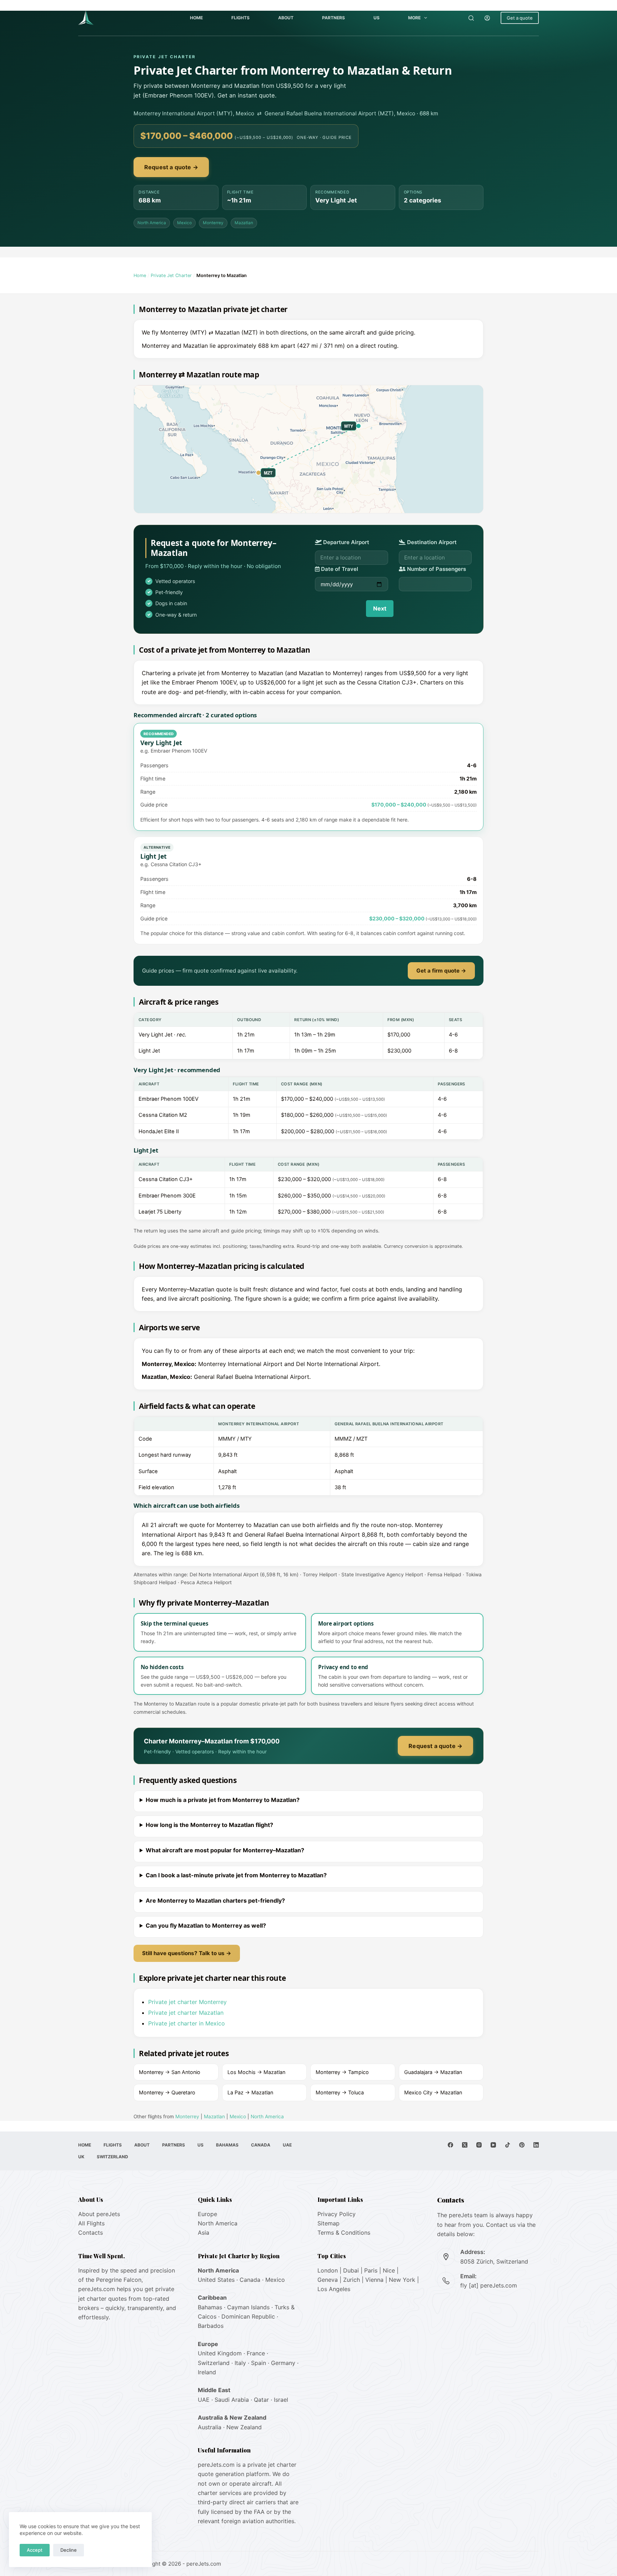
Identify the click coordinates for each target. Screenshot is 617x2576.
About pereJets (99, 2214)
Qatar (261, 2400)
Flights (240, 18)
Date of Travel (339, 569)
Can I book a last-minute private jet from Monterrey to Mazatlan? (236, 1875)
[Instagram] (479, 2145)
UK (81, 2157)
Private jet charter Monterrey (187, 2002)
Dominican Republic (248, 2316)
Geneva (328, 2280)
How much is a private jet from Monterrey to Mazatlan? (223, 1800)
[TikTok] (508, 2145)
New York (402, 2280)
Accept (35, 2550)
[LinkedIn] (536, 2145)
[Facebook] (450, 2145)
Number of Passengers (436, 569)
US (377, 18)
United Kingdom (220, 2353)
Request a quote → (171, 167)
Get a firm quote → (441, 971)
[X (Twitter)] (465, 2145)
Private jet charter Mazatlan (186, 2013)
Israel (281, 2400)
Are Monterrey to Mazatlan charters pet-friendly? (215, 1900)
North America (152, 223)
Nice (389, 2270)
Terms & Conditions (344, 2233)
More (414, 18)
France (256, 2353)
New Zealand (244, 2427)
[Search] (471, 18)
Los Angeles (334, 2289)
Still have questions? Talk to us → (187, 1953)
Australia (210, 2427)
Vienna (374, 2280)
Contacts (91, 2233)
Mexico (184, 223)
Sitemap (328, 2223)
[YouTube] (493, 2145)
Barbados (211, 2326)
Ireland (207, 2372)
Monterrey (213, 223)
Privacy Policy (337, 2214)
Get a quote (520, 18)
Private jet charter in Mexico (187, 2023)
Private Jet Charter (171, 275)
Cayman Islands (248, 2307)
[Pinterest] (522, 2145)
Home (196, 18)
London (328, 2270)
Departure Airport (345, 542)
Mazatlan (244, 223)
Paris (371, 2270)
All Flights (91, 2223)
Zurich (352, 2280)
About (286, 18)
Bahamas (227, 2145)
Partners (333, 18)
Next (380, 608)
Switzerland (112, 2157)
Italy (240, 2363)
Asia (204, 2233)
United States (216, 2280)
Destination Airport (431, 542)
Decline (69, 2550)
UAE (287, 2145)
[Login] (487, 18)
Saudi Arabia (232, 2400)
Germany (283, 2363)
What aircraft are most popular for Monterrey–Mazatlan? (225, 1850)
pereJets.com (97, 2289)
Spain (259, 2363)
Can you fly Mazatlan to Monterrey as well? (206, 1925)
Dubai (351, 2270)
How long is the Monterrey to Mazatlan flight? (209, 1825)
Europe (207, 2214)
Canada (261, 2145)
